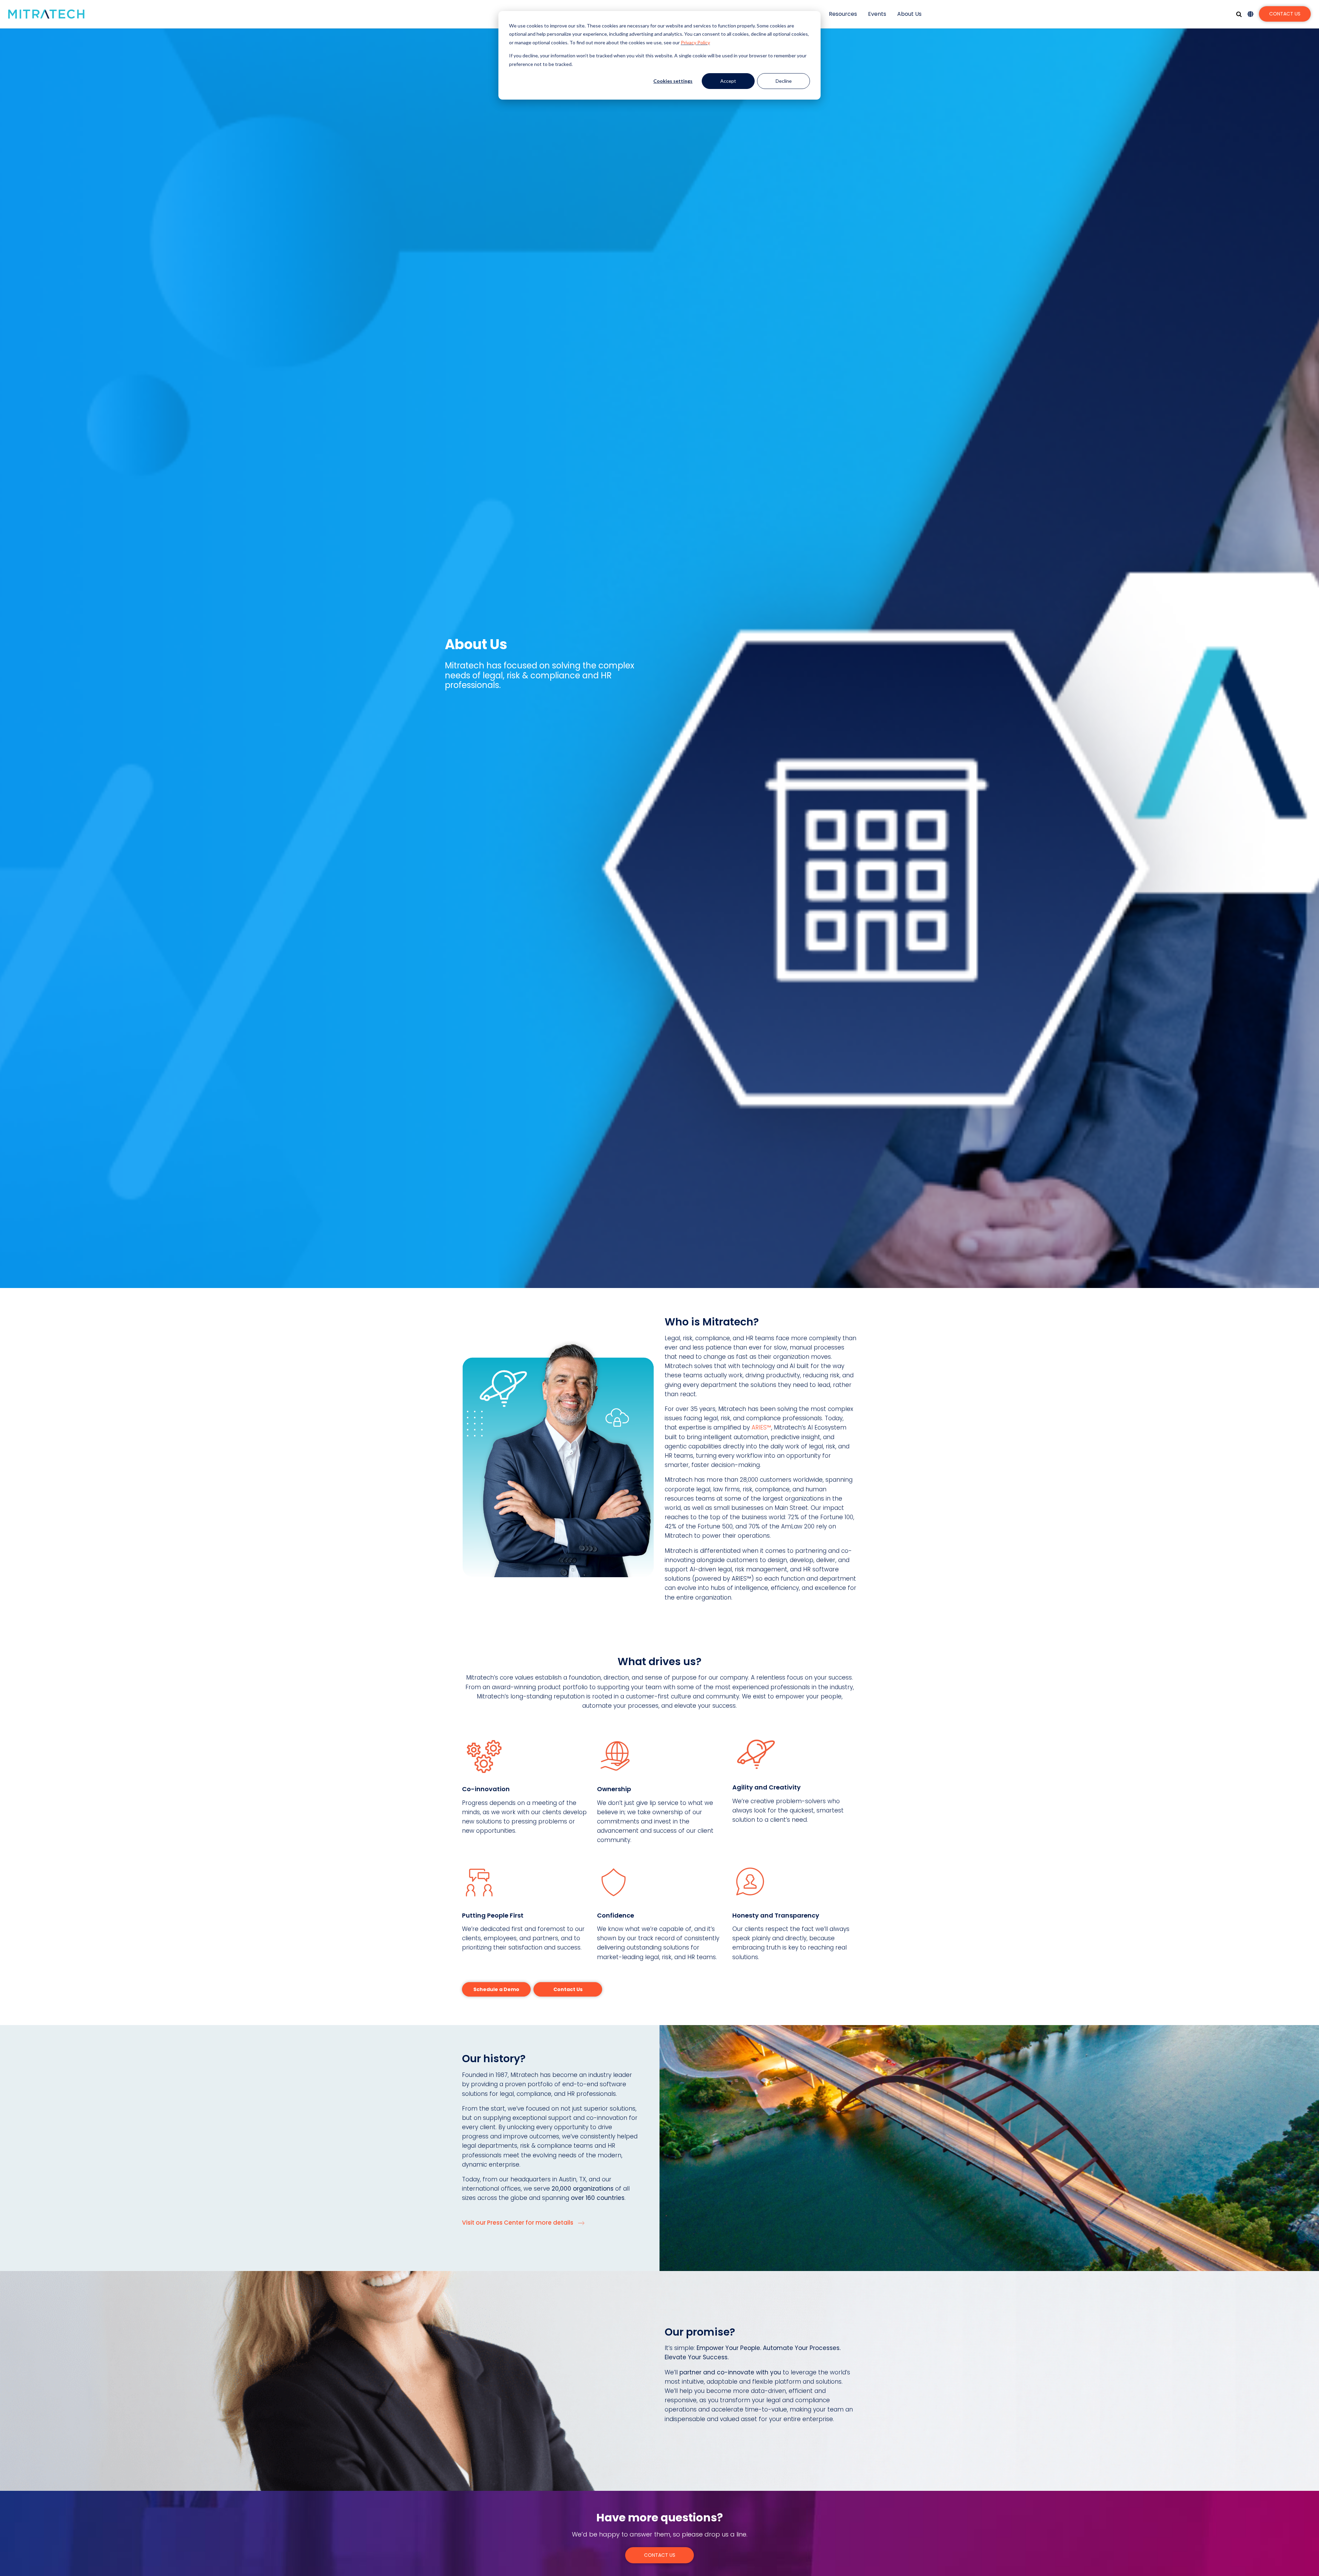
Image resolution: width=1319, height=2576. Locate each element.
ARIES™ (761, 1427)
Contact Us (1285, 14)
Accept (728, 81)
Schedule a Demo (496, 1989)
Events (877, 14)
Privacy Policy (695, 42)
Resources (843, 14)
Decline (784, 81)
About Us (909, 14)
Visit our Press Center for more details (518, 2223)
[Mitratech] (46, 14)
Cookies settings (673, 81)
